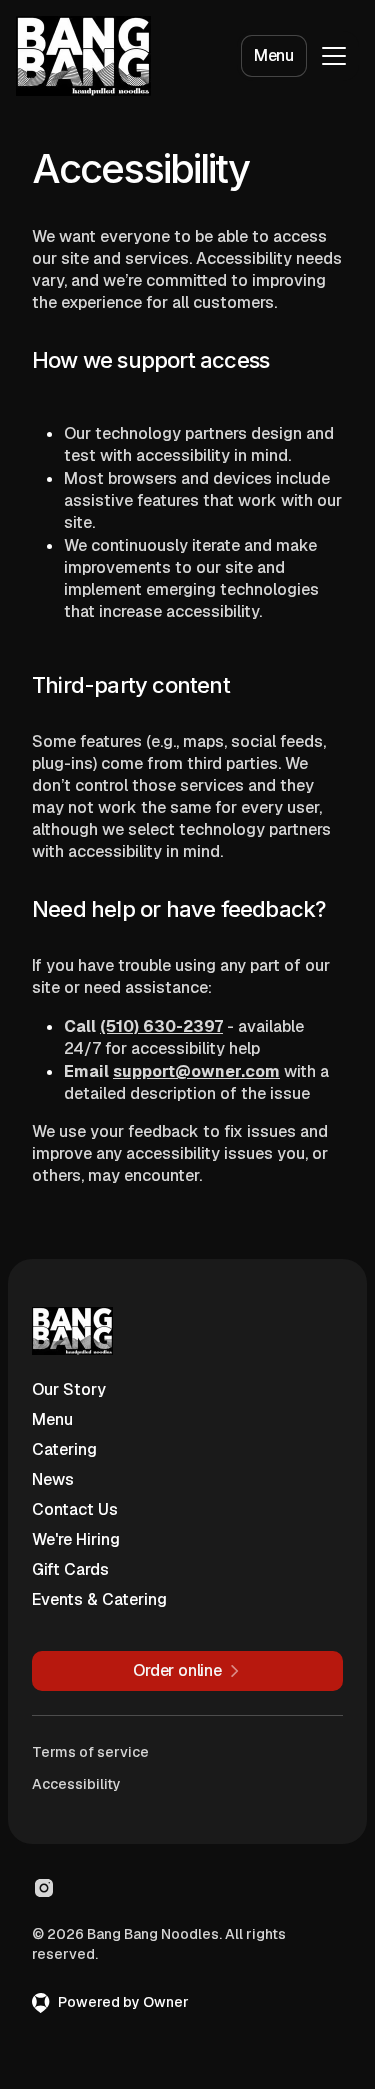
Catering (64, 1449)
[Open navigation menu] (334, 56)
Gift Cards (70, 1569)
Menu (274, 55)
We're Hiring (76, 1539)
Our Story (69, 1389)
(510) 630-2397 (161, 1026)
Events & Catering (99, 1599)
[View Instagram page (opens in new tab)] (44, 1888)
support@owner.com (196, 1071)
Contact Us (75, 1509)
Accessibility (76, 1784)
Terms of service (90, 1752)
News (53, 1479)
